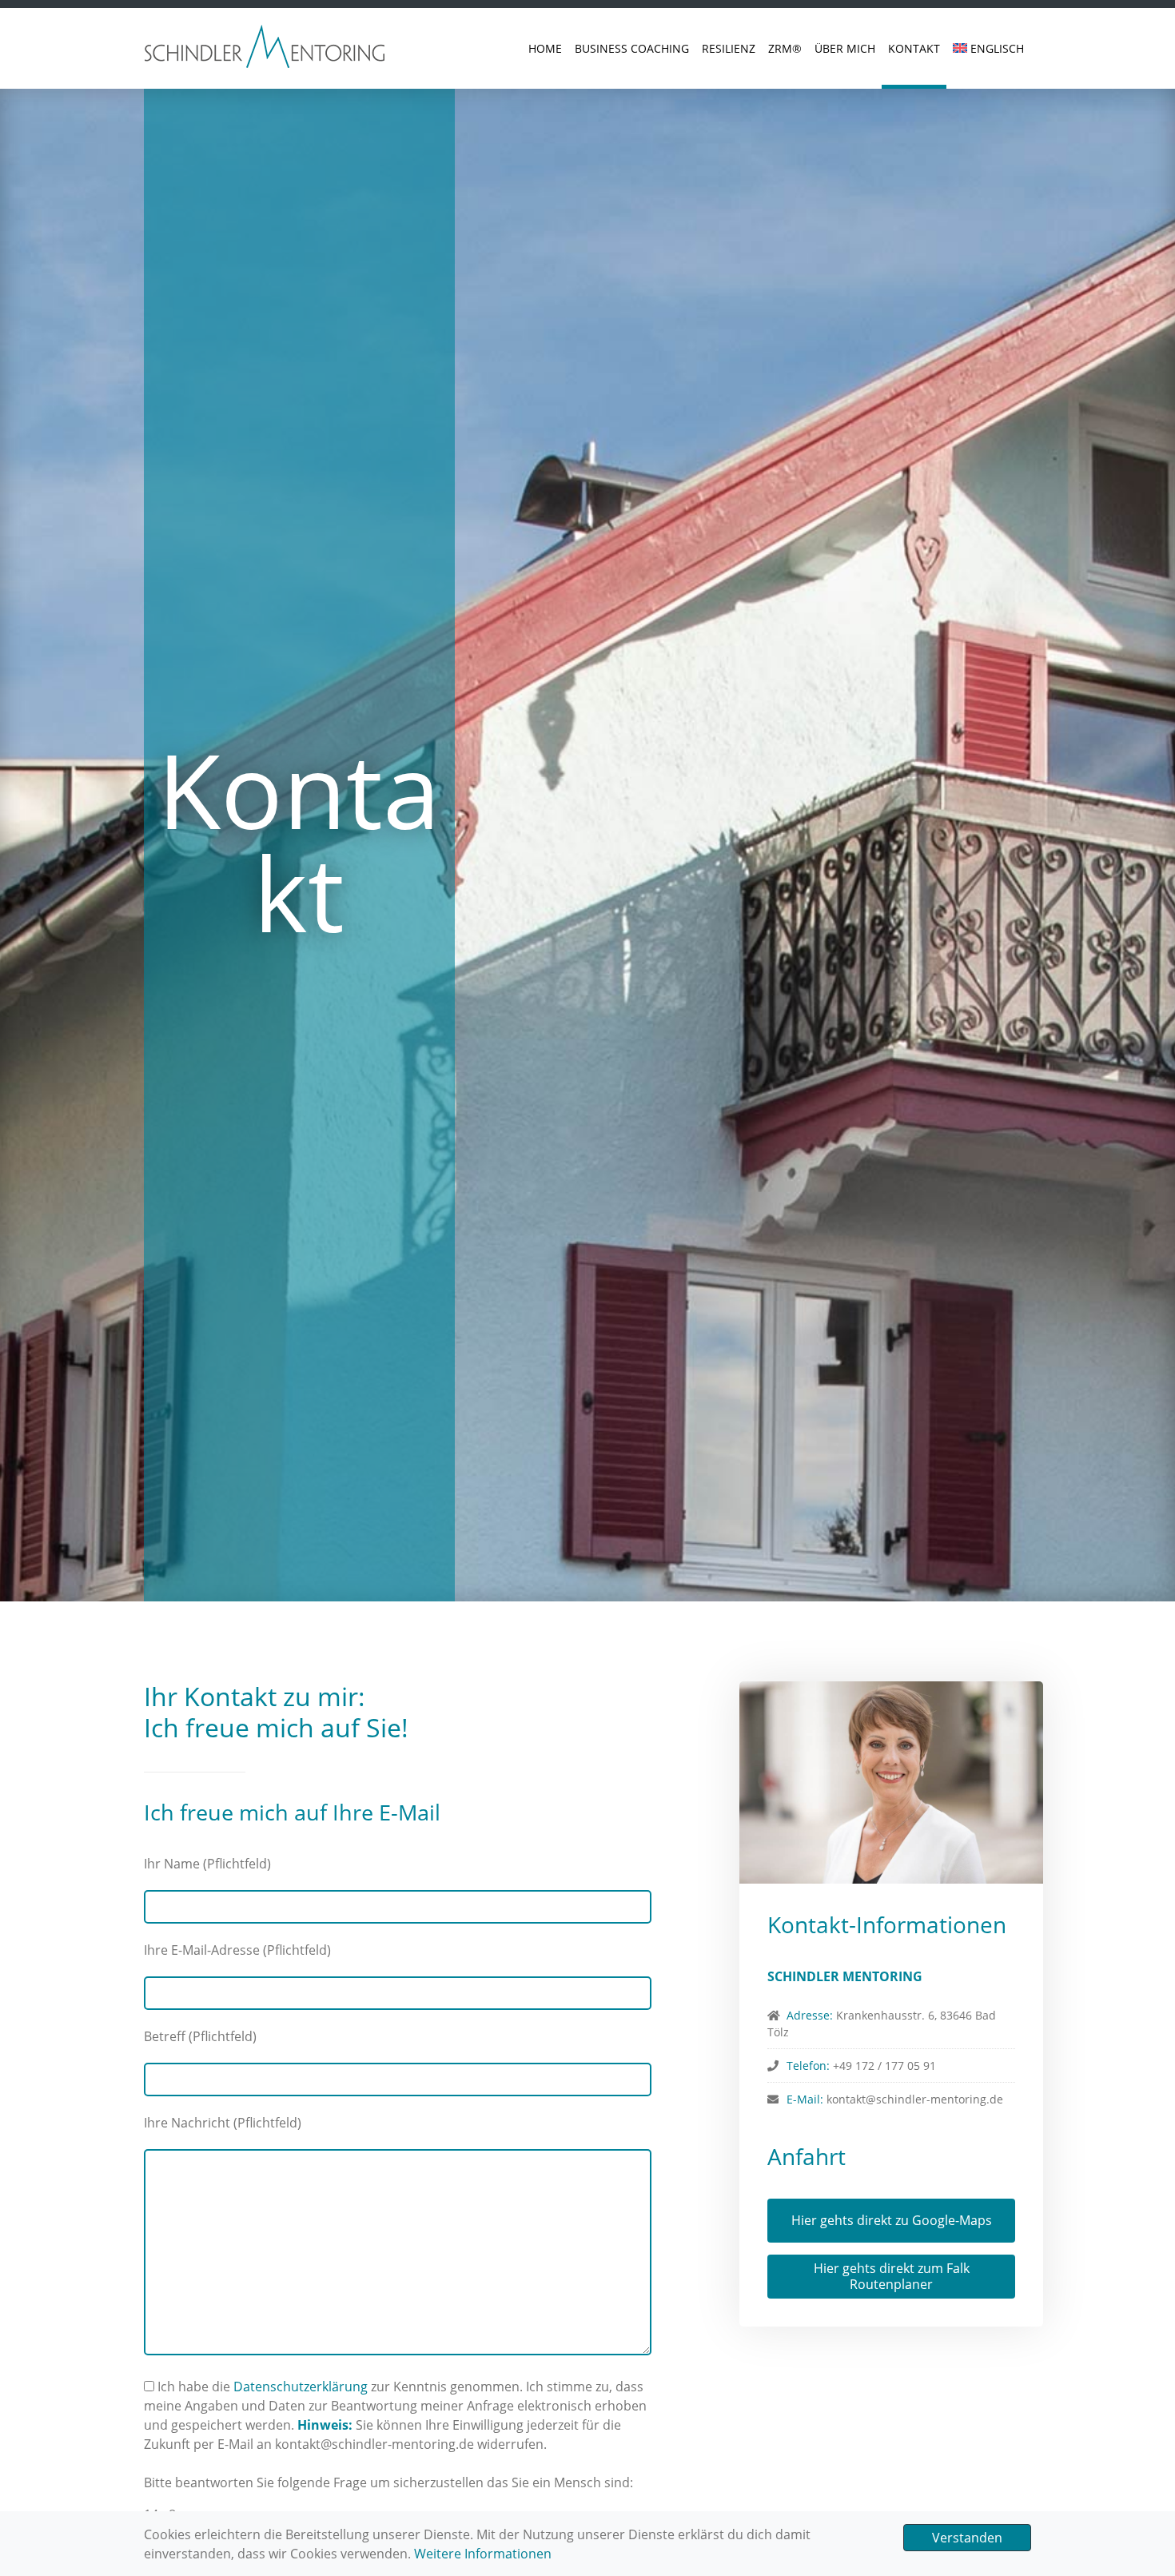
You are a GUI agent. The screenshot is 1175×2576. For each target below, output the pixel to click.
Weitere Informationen (483, 2554)
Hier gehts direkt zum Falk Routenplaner (892, 2276)
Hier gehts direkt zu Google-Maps (892, 2220)
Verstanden (967, 2538)
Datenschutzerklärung (301, 2387)
